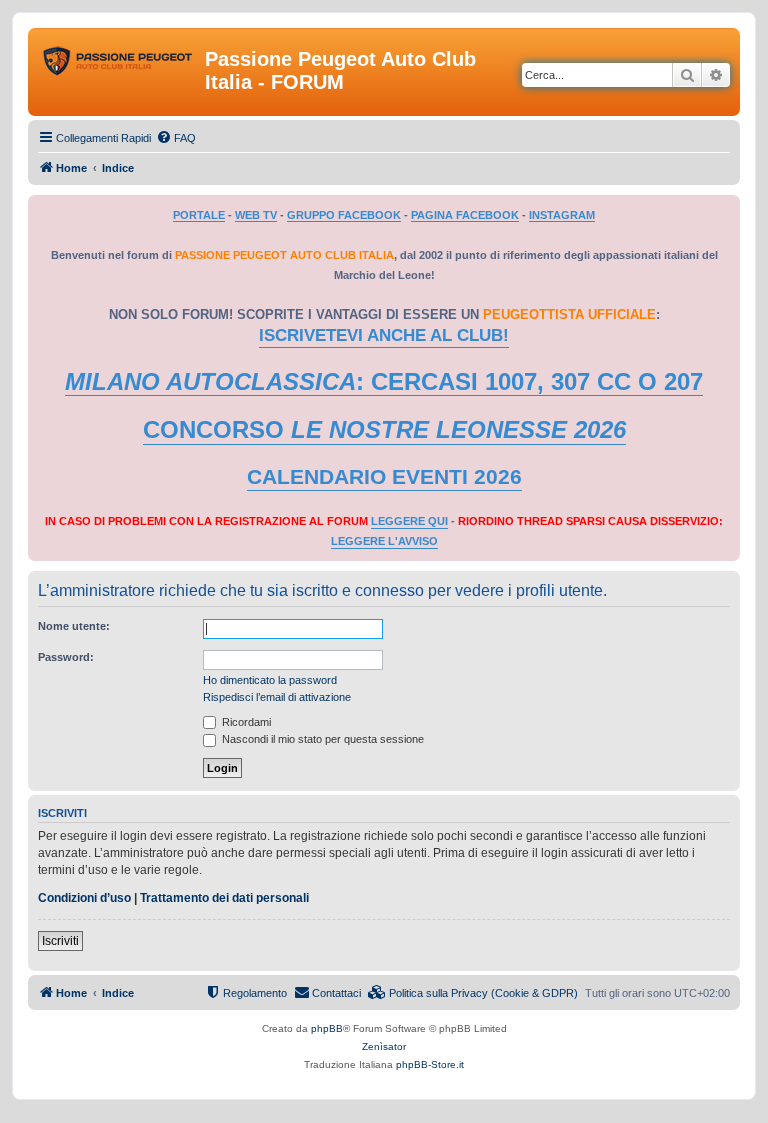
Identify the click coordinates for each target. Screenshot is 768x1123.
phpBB (327, 1028)
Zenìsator (384, 1046)
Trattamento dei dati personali (224, 898)
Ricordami (245, 722)
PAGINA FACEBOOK (465, 215)
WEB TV (256, 215)
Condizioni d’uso (84, 898)
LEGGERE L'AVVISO (384, 541)
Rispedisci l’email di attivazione (277, 697)
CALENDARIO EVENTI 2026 (384, 477)
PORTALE (199, 215)
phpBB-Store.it (430, 1064)
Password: (66, 657)
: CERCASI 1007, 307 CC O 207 (384, 381)
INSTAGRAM (562, 215)
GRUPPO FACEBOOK (344, 215)
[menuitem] (176, 138)
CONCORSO (384, 429)
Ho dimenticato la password (270, 680)
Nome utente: (74, 626)
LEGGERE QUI (409, 521)
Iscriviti (60, 941)
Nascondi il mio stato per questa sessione (321, 739)
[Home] (119, 65)
